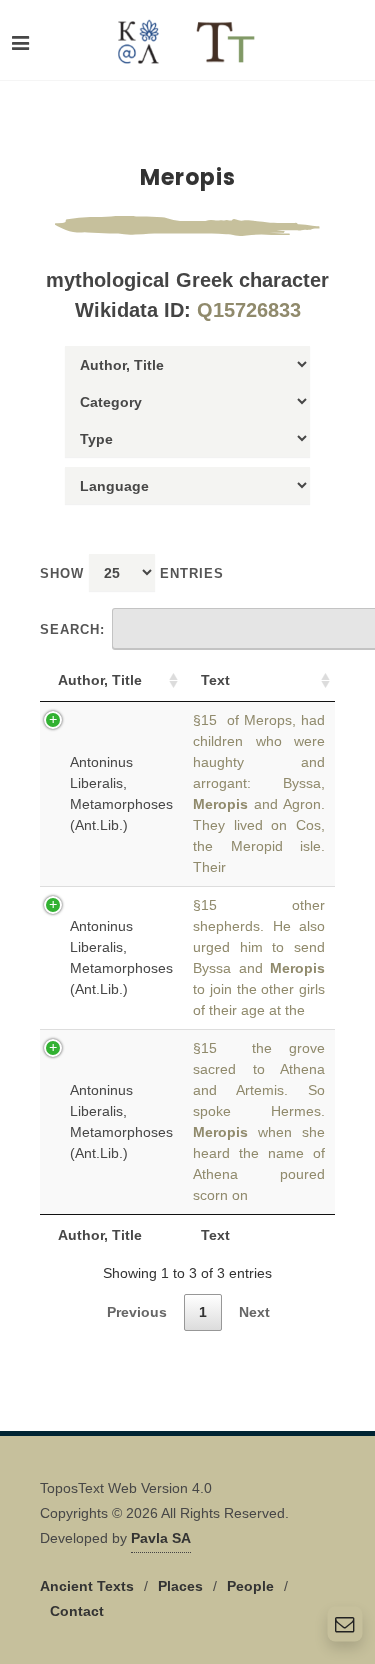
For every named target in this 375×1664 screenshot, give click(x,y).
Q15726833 (249, 310)
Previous (137, 1312)
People (250, 1586)
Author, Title (100, 680)
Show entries (132, 573)
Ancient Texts (87, 1586)
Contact (77, 1611)
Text (215, 680)
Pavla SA (161, 1538)
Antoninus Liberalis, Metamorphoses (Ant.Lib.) (121, 793)
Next (254, 1312)
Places (180, 1586)
